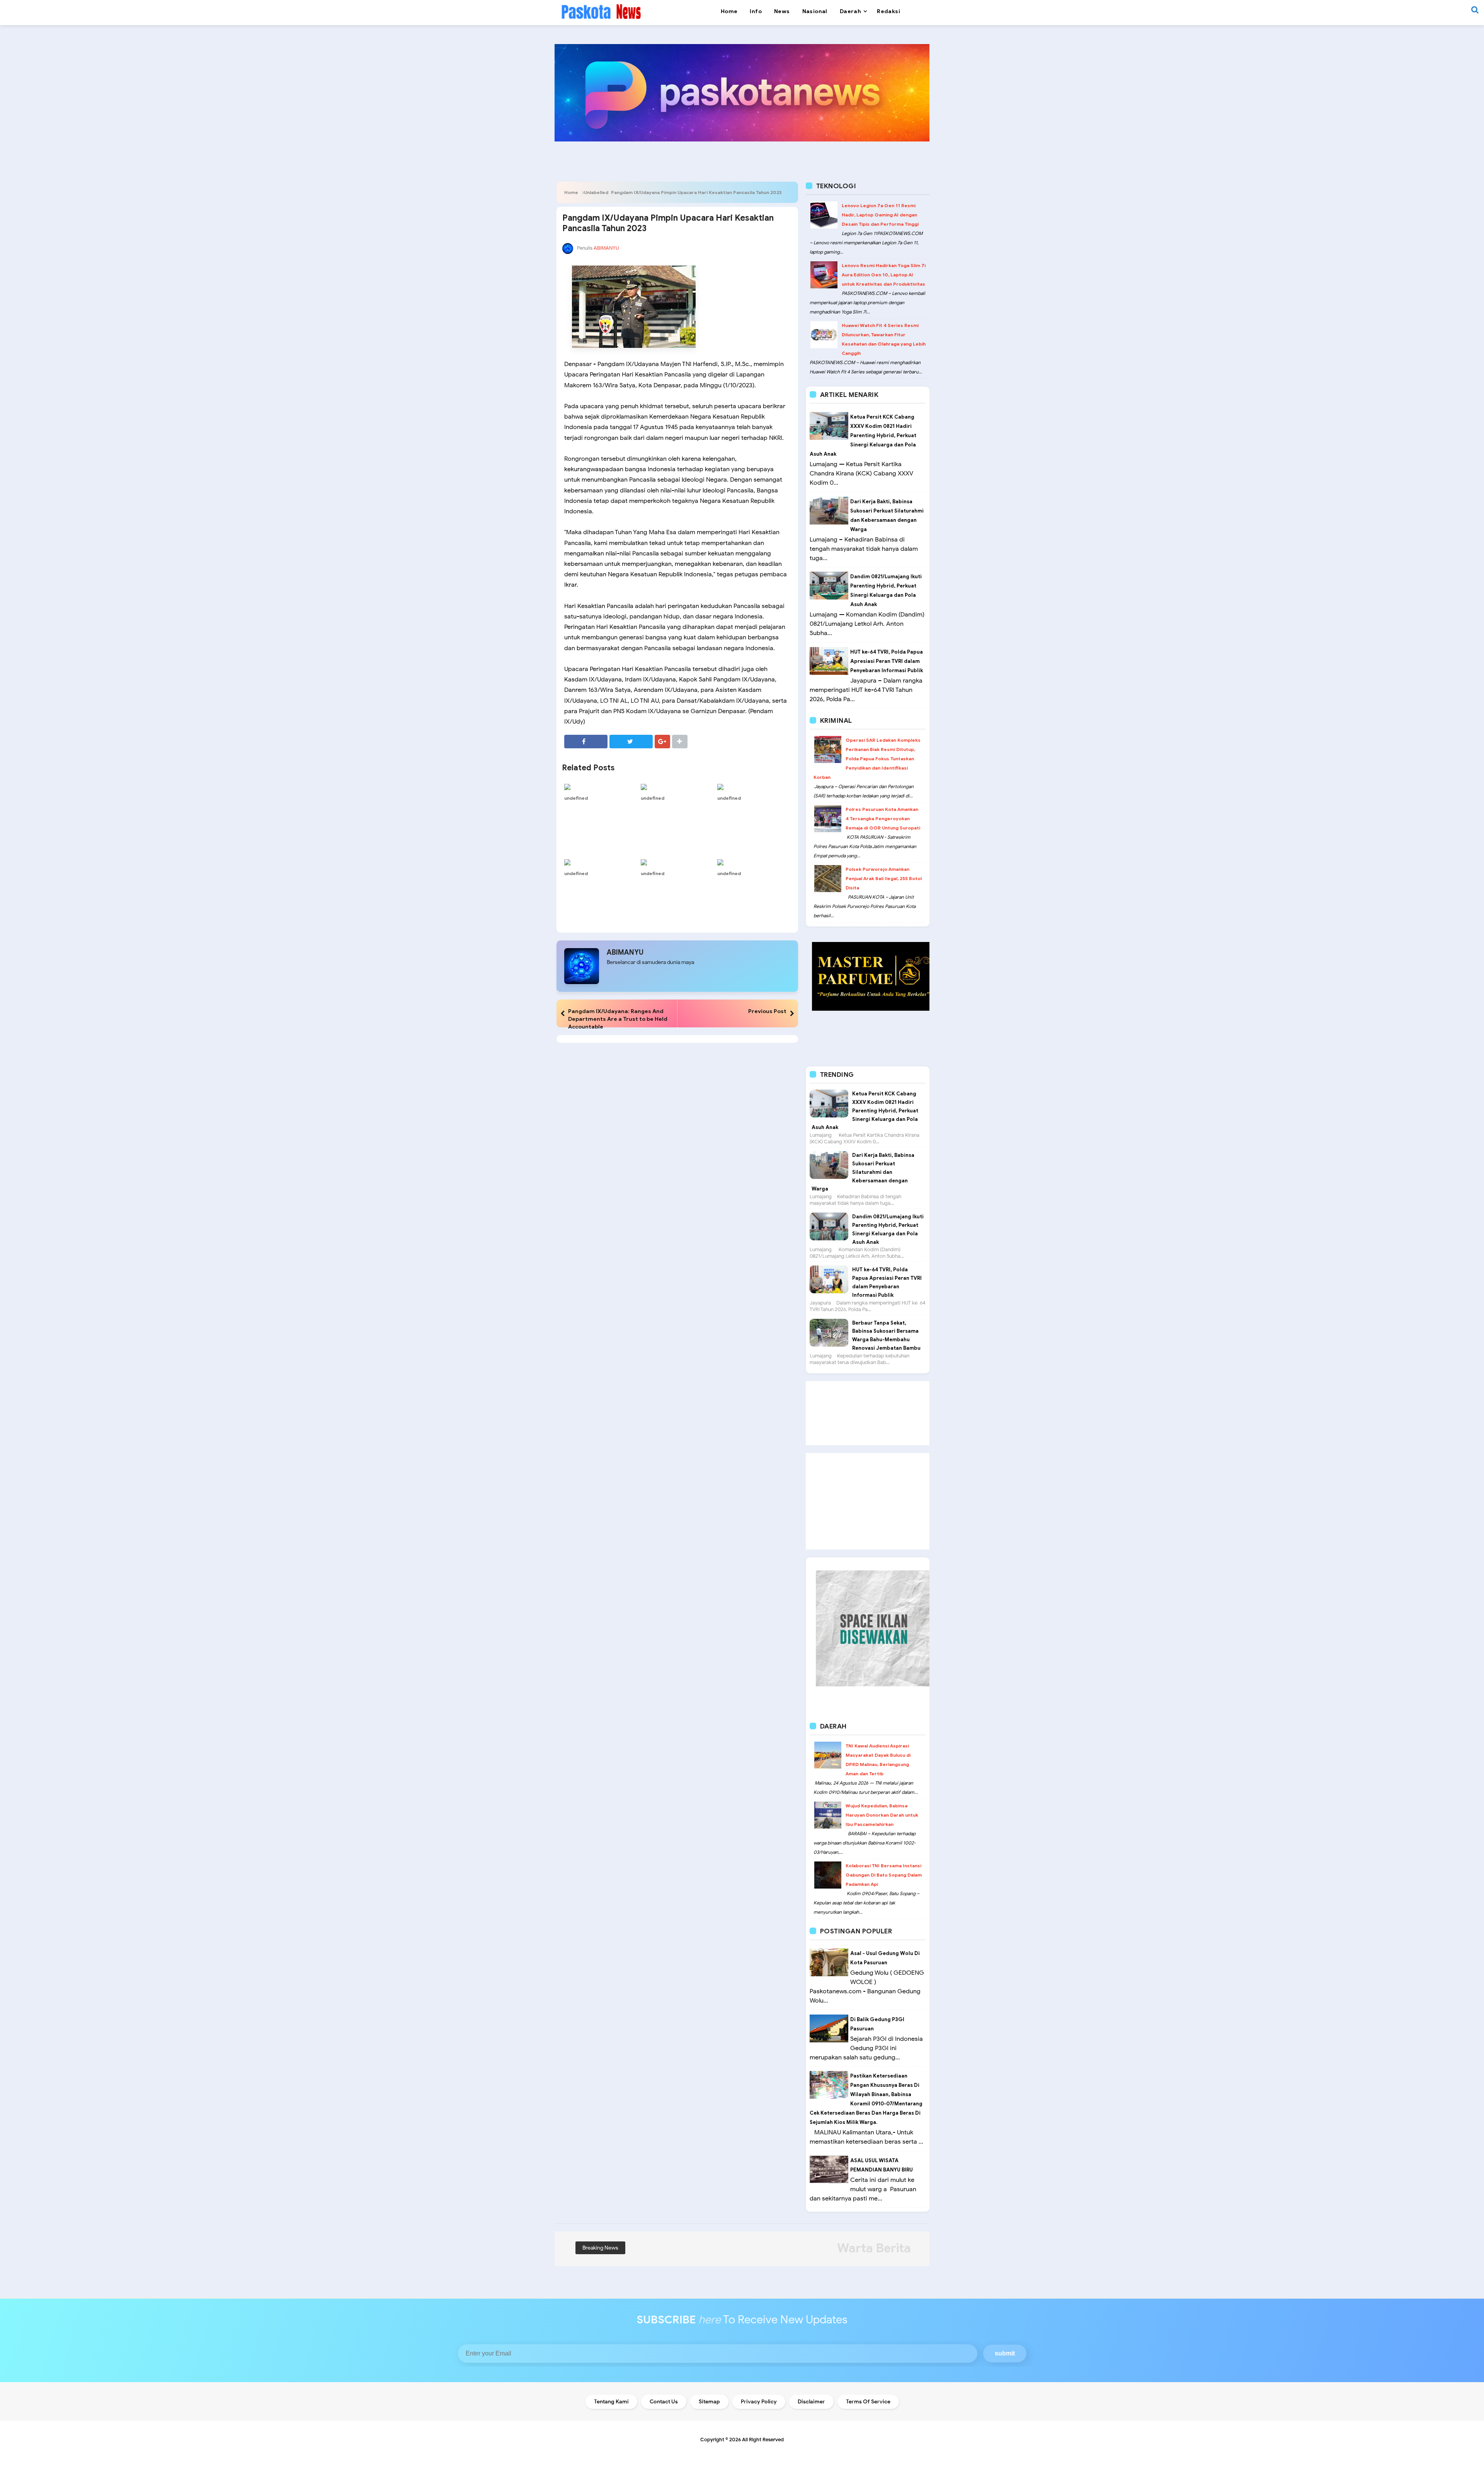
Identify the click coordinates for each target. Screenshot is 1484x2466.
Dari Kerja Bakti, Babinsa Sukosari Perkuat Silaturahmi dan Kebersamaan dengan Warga (863, 1172)
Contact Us (664, 2402)
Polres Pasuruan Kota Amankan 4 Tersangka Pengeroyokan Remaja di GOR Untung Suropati (883, 818)
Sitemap (709, 2402)
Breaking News (600, 2248)
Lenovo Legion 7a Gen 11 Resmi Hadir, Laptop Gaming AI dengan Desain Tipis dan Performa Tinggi (880, 215)
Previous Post (767, 1011)
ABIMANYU (625, 952)
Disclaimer (811, 2402)
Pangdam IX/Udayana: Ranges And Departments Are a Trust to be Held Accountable (618, 1019)
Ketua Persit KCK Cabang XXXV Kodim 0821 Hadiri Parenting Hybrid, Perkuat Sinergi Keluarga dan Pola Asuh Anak (863, 435)
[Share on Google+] (662, 742)
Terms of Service (868, 2402)
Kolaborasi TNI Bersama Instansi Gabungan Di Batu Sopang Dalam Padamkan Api (884, 1875)
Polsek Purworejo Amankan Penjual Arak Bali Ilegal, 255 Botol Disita (884, 878)
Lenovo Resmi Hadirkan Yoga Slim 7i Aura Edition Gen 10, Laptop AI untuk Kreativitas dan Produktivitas (884, 275)
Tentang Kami (611, 2402)
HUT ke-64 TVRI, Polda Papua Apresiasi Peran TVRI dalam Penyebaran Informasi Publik (887, 661)
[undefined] (601, 787)
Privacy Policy (759, 2402)
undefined (576, 798)
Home (571, 192)
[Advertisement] (868, 1413)
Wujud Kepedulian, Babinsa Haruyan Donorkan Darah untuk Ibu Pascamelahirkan (882, 1815)
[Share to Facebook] (586, 742)
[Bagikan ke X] (631, 742)
